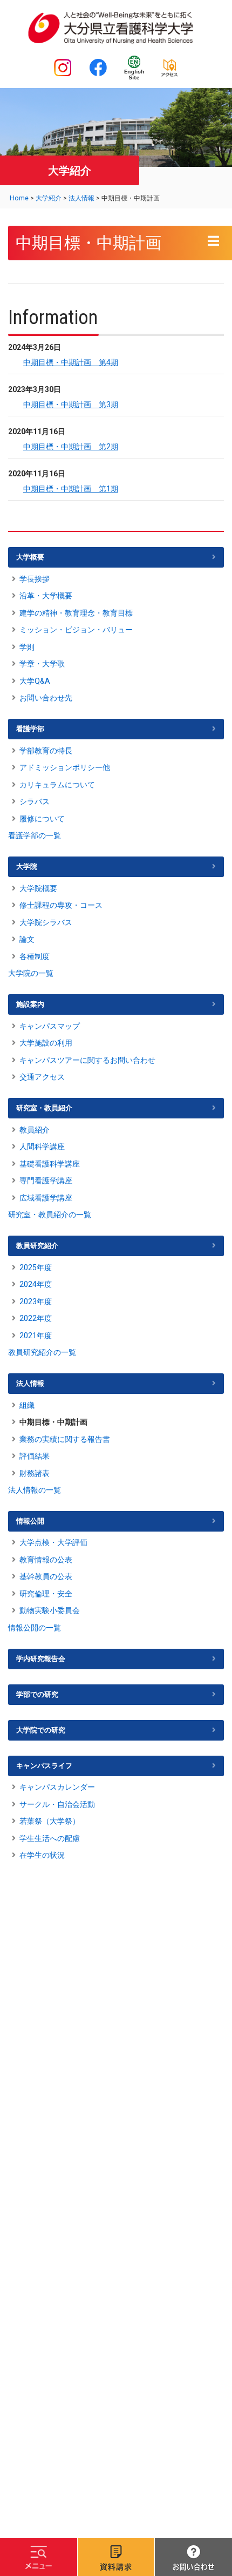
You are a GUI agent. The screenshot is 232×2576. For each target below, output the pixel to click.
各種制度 (35, 956)
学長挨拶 (35, 579)
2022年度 (36, 1318)
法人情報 (81, 198)
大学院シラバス (46, 922)
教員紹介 (35, 1130)
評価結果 (35, 1456)
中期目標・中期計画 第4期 (71, 362)
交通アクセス (42, 1077)
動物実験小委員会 (50, 1610)
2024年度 (36, 1284)
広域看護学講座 (46, 1198)
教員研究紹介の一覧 (42, 1352)
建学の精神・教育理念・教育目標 (76, 613)
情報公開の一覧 (35, 1628)
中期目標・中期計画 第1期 (71, 489)
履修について (42, 819)
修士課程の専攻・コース (61, 905)
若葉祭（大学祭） (50, 1821)
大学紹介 (49, 198)
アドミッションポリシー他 (65, 767)
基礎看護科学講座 (50, 1164)
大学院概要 (38, 888)
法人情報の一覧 (35, 1490)
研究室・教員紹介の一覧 (50, 1215)
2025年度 (36, 1267)
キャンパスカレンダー (57, 1787)
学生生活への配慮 (50, 1838)
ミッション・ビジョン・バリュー (76, 630)
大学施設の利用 (46, 1043)
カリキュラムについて (57, 785)
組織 (27, 1405)
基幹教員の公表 (46, 1576)
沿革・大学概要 (46, 596)
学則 (27, 647)
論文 (27, 939)
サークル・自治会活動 (57, 1804)
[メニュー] (39, 2557)
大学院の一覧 (31, 973)
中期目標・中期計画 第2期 (71, 447)
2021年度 (36, 1336)
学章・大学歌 (42, 664)
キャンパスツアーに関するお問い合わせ (87, 1060)
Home (19, 198)
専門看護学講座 (46, 1181)
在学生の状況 (42, 1855)
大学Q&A (35, 681)
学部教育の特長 (46, 751)
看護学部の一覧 (35, 835)
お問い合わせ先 (46, 698)
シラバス (35, 801)
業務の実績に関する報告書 (65, 1439)
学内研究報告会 (41, 1659)
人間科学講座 (42, 1147)
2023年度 (36, 1302)
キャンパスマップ (50, 1026)
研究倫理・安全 (46, 1594)
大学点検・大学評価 (53, 1542)
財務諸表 (35, 1473)
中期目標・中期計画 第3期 (71, 404)
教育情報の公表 (46, 1560)
